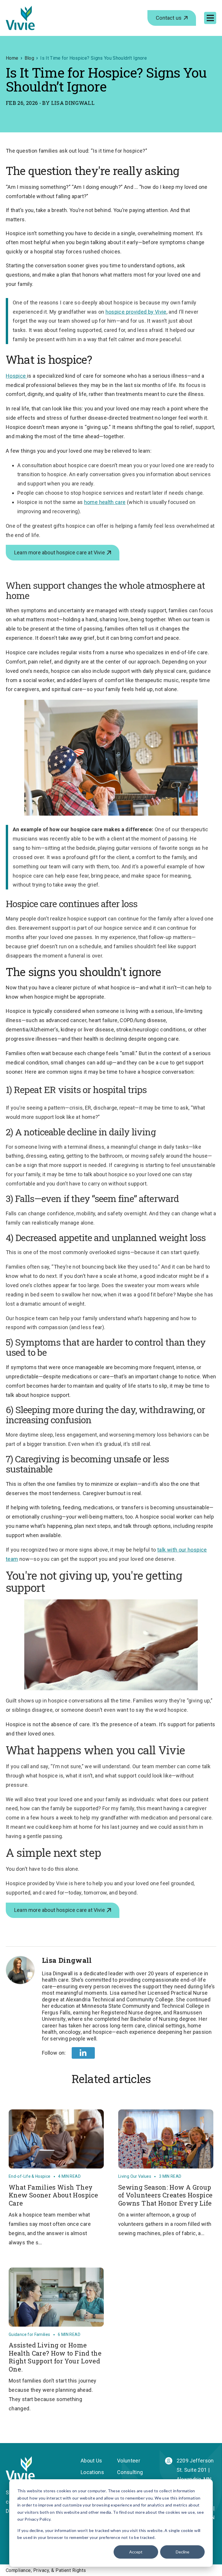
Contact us (169, 18)
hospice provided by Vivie (136, 312)
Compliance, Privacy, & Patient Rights (46, 2570)
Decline (183, 2552)
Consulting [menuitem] (130, 2472)
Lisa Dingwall (73, 103)
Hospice (16, 376)
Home (12, 58)
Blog (29, 58)
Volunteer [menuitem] (129, 2461)
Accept (136, 2552)
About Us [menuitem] (91, 2461)
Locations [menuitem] (92, 2472)
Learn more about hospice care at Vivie (60, 552)
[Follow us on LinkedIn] (83, 2053)
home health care (105, 502)
